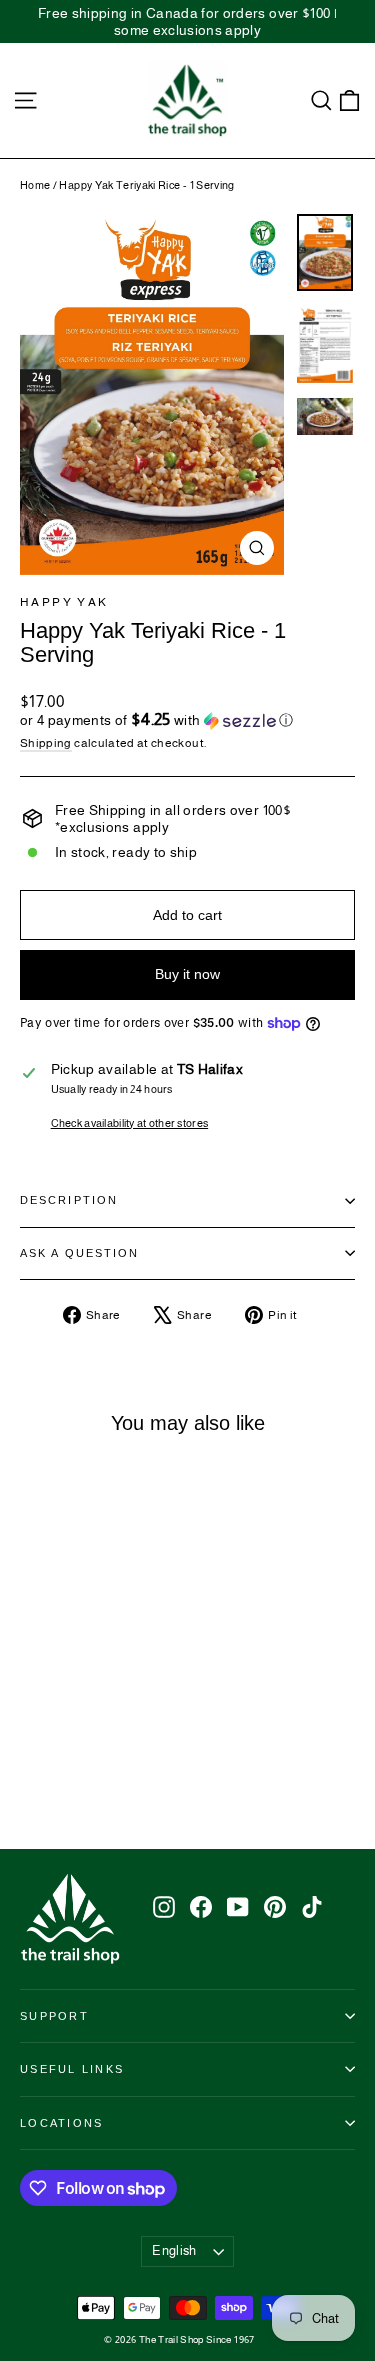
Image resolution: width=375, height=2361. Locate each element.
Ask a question (79, 1253)
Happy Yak (64, 602)
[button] (187, 720)
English (174, 2250)
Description (69, 1200)
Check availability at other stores (130, 1123)
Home (35, 185)
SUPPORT (54, 2016)
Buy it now (187, 974)
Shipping (46, 743)
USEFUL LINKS (72, 2069)
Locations (61, 2123)
